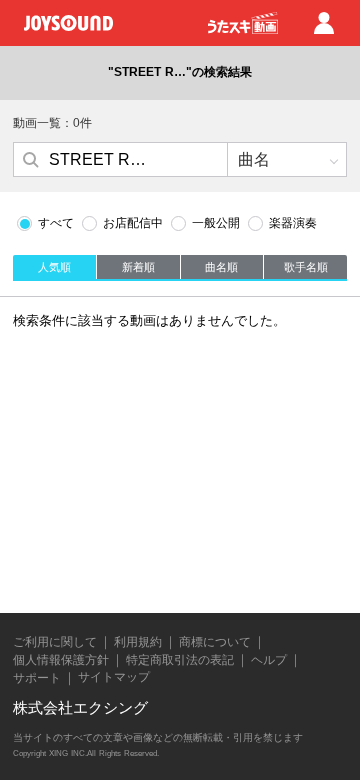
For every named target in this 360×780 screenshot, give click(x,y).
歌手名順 (306, 267)
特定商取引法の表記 (180, 660)
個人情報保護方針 (61, 660)
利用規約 (138, 642)
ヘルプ (269, 660)
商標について (215, 642)
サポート (37, 678)
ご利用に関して (55, 642)
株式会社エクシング (80, 707)
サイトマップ (114, 677)
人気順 (54, 267)
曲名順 (221, 267)
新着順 (138, 267)
